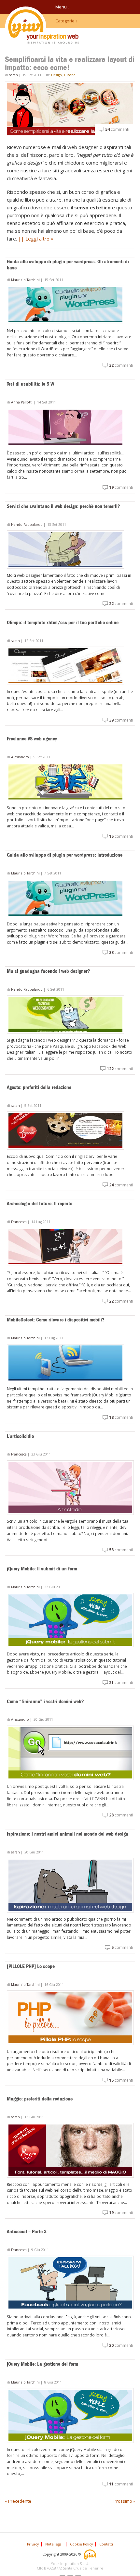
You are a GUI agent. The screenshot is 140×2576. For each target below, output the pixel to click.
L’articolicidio (20, 1436)
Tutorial (70, 75)
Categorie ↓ (67, 21)
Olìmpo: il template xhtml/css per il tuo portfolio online (63, 622)
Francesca (19, 1222)
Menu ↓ (63, 7)
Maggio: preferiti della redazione (40, 2099)
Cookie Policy (81, 2544)
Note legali (54, 2544)
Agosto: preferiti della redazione (39, 1087)
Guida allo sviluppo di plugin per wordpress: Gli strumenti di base (68, 265)
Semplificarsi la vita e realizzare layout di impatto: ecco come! (70, 63)
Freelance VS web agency (32, 739)
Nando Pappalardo (27, 525)
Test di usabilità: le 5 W (30, 384)
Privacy (33, 2544)
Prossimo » (124, 2501)
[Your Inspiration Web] (90, 2554)
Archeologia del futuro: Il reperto (40, 1203)
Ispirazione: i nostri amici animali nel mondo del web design (68, 1834)
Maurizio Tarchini (25, 280)
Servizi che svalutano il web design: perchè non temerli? (63, 506)
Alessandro (20, 757)
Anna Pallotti (22, 402)
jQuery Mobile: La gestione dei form (42, 2364)
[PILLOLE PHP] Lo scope (31, 1966)
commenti (117, 129)
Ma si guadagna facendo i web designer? (49, 971)
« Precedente (18, 2501)
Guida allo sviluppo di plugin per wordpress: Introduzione (65, 855)
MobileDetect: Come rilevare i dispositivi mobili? (56, 1320)
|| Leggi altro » (36, 239)
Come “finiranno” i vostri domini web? (45, 1701)
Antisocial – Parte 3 (27, 2231)
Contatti (106, 2544)
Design (56, 75)
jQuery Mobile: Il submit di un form (42, 1569)
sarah (14, 75)
